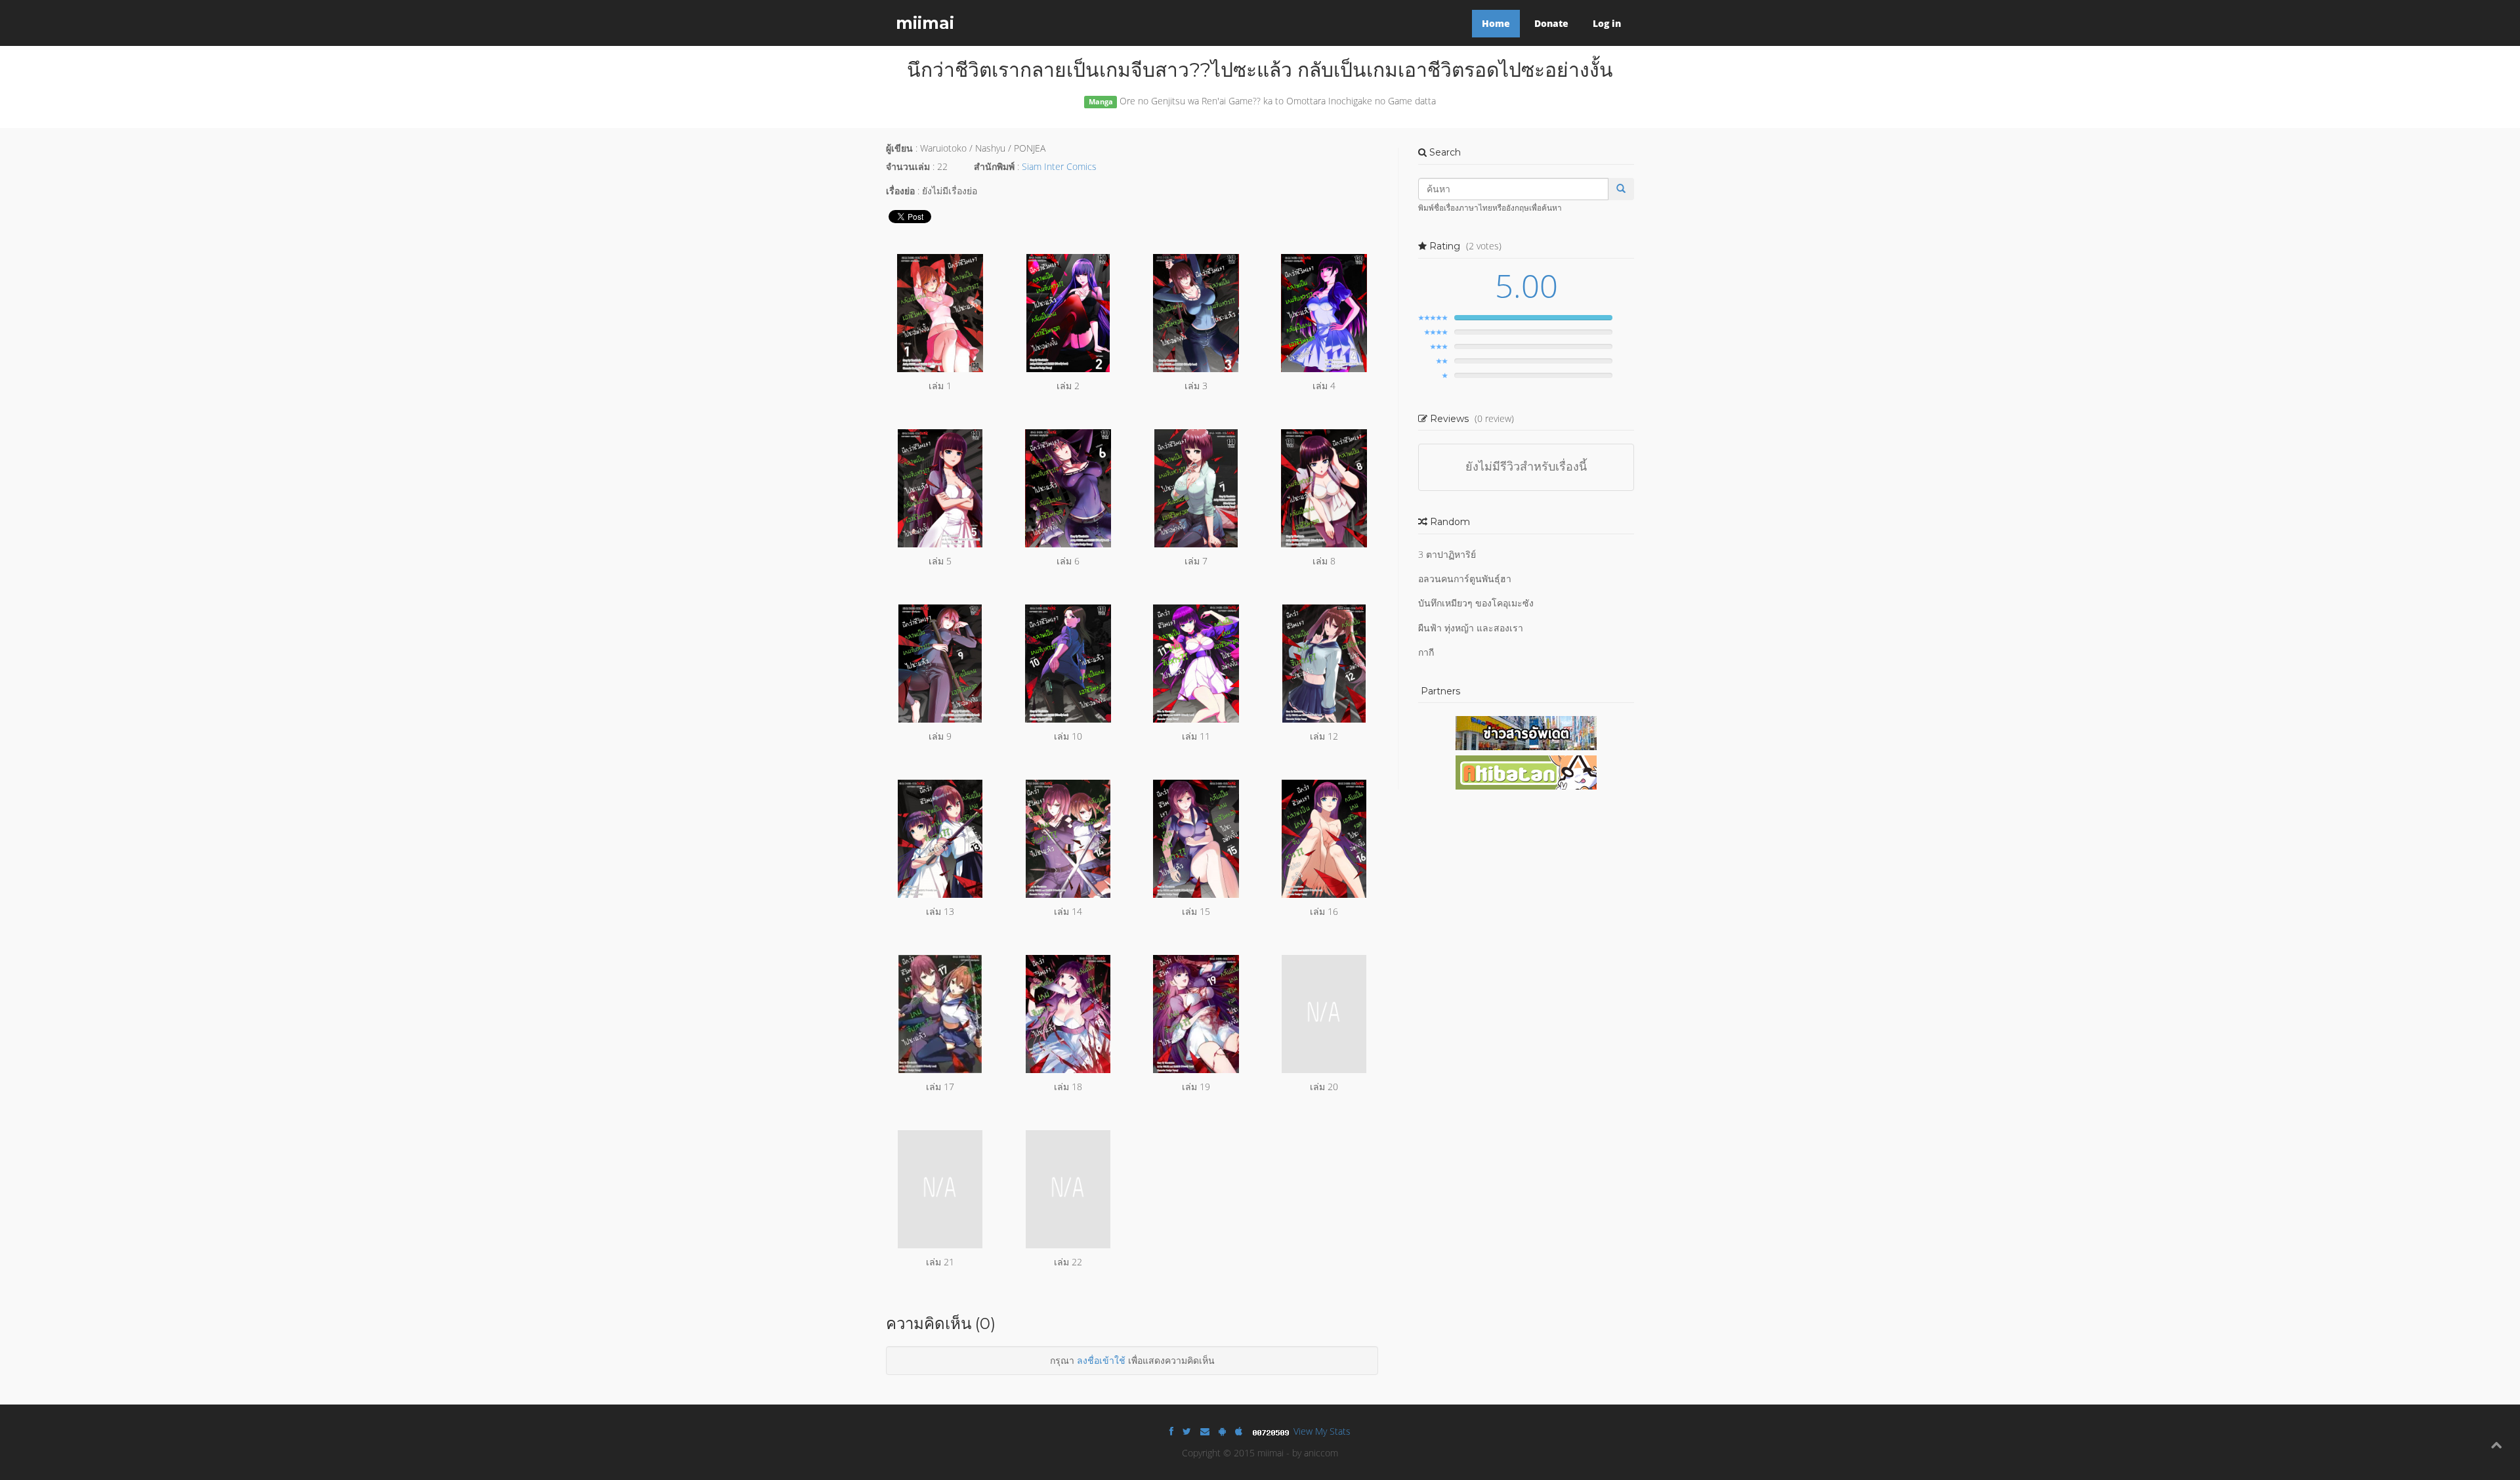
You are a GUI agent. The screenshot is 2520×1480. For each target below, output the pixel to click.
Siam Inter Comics (1059, 166)
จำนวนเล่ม (908, 166)
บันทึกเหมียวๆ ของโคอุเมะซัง (1476, 603)
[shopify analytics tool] (1272, 1431)
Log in (1607, 23)
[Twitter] (1187, 1431)
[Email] (1205, 1431)
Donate (1551, 23)
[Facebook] (1171, 1431)
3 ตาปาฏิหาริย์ (1447, 554)
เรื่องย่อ (900, 191)
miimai (925, 23)
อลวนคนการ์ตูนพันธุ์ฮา (1465, 579)
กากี (1426, 652)
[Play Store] (1222, 1431)
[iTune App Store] (1239, 1431)
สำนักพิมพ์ (994, 166)
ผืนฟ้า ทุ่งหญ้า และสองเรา (1471, 628)
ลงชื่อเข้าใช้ (1101, 1360)
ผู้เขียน (899, 148)
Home (1496, 23)
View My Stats (1322, 1431)
